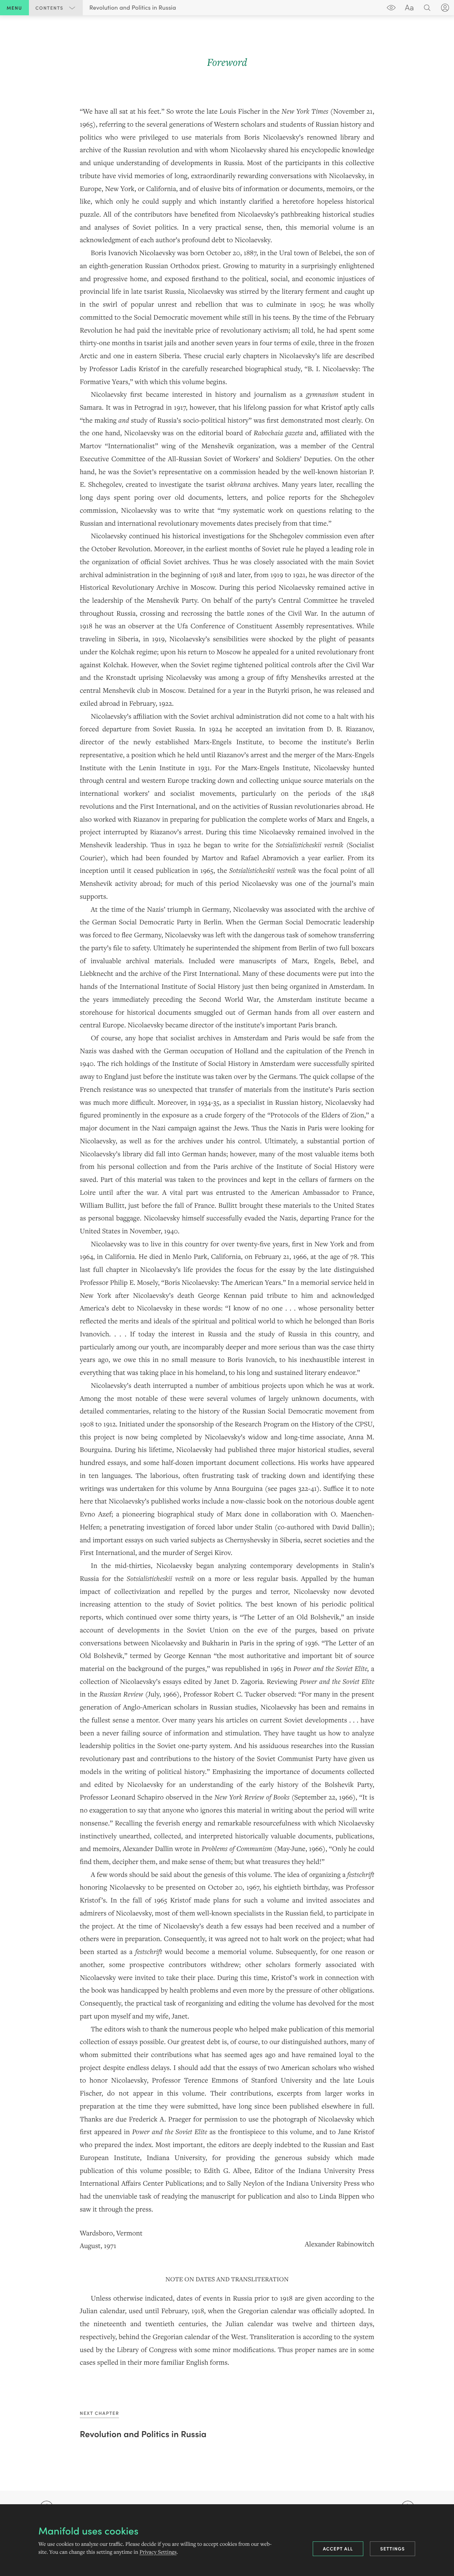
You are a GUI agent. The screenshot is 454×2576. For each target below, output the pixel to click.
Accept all (338, 2548)
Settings (393, 2548)
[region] (227, 1211)
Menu (14, 8)
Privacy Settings (158, 2552)
